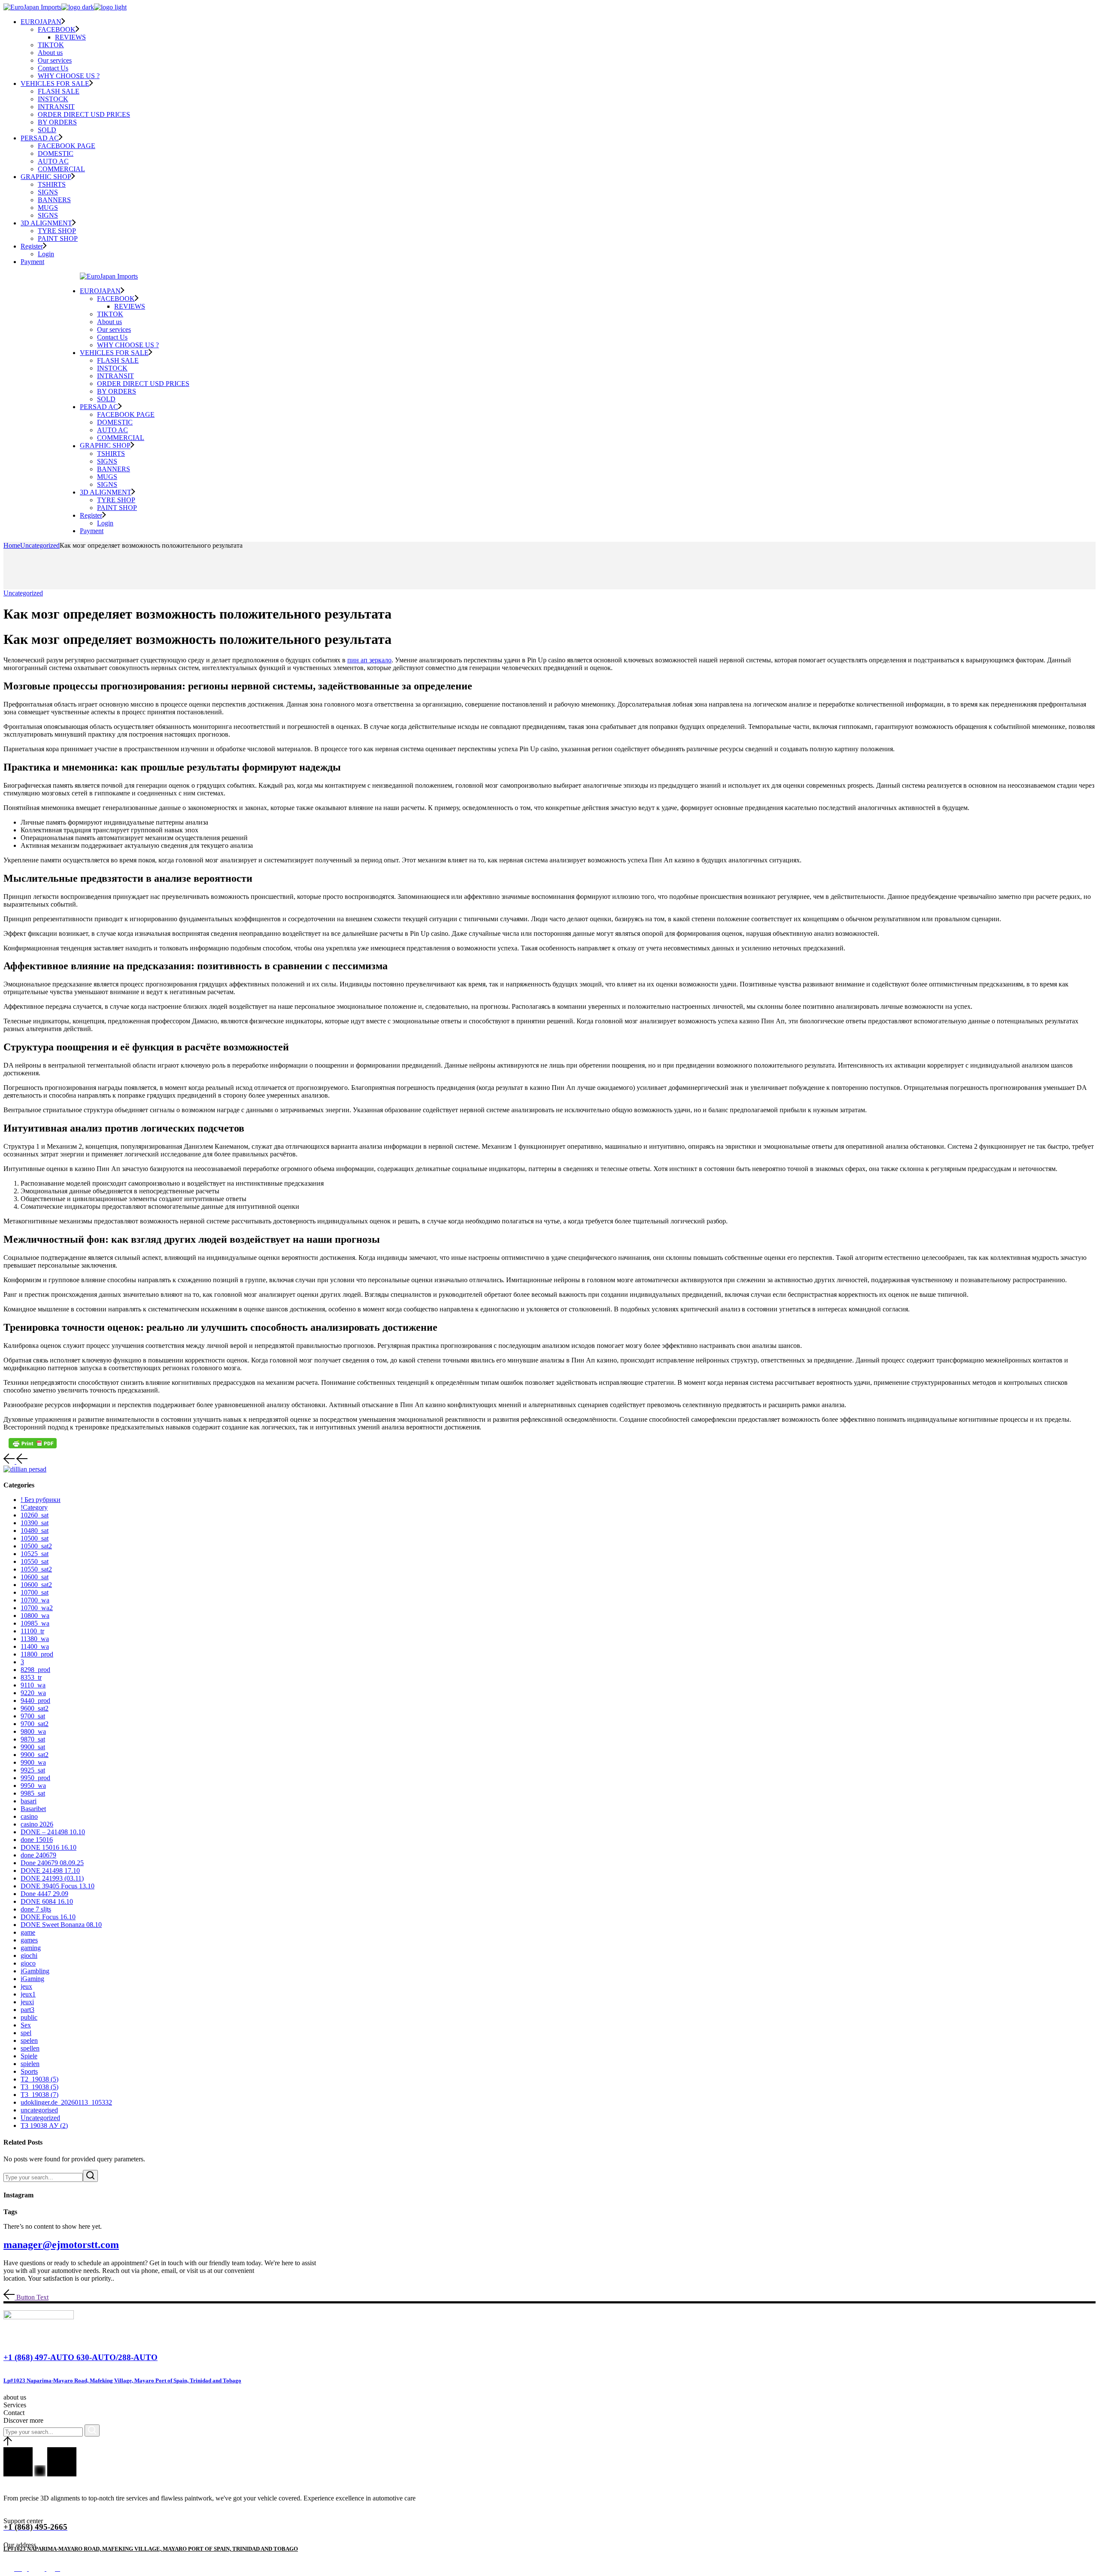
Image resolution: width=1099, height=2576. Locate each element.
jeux (26, 1986)
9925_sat (33, 1770)
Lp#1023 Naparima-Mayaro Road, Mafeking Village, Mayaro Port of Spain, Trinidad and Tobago (122, 2380)
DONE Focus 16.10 (48, 1917)
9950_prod (35, 1778)
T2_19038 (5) (39, 2079)
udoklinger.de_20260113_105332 (66, 2102)
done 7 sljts (36, 1909)
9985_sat (33, 1793)
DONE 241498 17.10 (50, 1871)
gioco (28, 1963)
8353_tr (31, 1677)
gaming (31, 1948)
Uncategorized (40, 545)
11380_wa (35, 1639)
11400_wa (35, 1646)
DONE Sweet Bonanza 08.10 (61, 1925)
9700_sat (33, 1716)
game (28, 1932)
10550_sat (35, 1561)
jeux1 (28, 1994)
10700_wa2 (37, 1608)
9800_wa (33, 1731)
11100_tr (32, 1631)
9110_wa (33, 1685)
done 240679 (38, 1855)
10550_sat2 (36, 1569)
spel (26, 2033)
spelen (29, 2040)
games (29, 1940)
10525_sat (35, 1554)
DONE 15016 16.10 (49, 1847)
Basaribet (33, 1809)
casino (29, 1816)
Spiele (29, 2056)
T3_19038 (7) (39, 2095)
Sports (29, 2071)
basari (29, 1801)
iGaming (32, 1979)
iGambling (35, 1971)
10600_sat (35, 1577)
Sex (26, 2025)
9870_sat (33, 1739)
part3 (27, 2010)
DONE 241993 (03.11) (52, 1878)
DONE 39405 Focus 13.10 (58, 1886)
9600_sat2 (35, 1708)
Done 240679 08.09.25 (52, 1863)
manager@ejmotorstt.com (61, 2245)
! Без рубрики (41, 1500)
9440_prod (35, 1701)
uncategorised (39, 2110)
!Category (34, 1507)
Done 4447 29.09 (44, 1894)
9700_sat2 (35, 1724)
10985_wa (35, 1623)
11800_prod (37, 1654)
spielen (30, 2064)
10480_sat (35, 1531)
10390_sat (35, 1523)
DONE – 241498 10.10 (53, 1832)
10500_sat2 (36, 1546)
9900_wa (33, 1762)
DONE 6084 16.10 (47, 1901)
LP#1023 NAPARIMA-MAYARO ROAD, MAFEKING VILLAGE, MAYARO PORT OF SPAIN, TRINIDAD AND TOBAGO (151, 2549)
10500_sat (35, 1538)
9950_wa (33, 1786)
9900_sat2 (35, 1755)
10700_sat (35, 1592)
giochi (29, 1956)
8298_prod (35, 1670)
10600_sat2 (36, 1585)
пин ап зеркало (369, 660)
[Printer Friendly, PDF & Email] (33, 1443)
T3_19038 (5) (39, 2087)
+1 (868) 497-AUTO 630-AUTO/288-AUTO (80, 2357)
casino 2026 (37, 1824)
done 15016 (37, 1840)
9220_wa (33, 1693)
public (29, 2017)
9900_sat (33, 1747)
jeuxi (27, 2002)
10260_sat (35, 1515)
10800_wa (35, 1616)
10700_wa (35, 1600)
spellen (30, 2048)
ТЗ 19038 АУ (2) (44, 2125)
